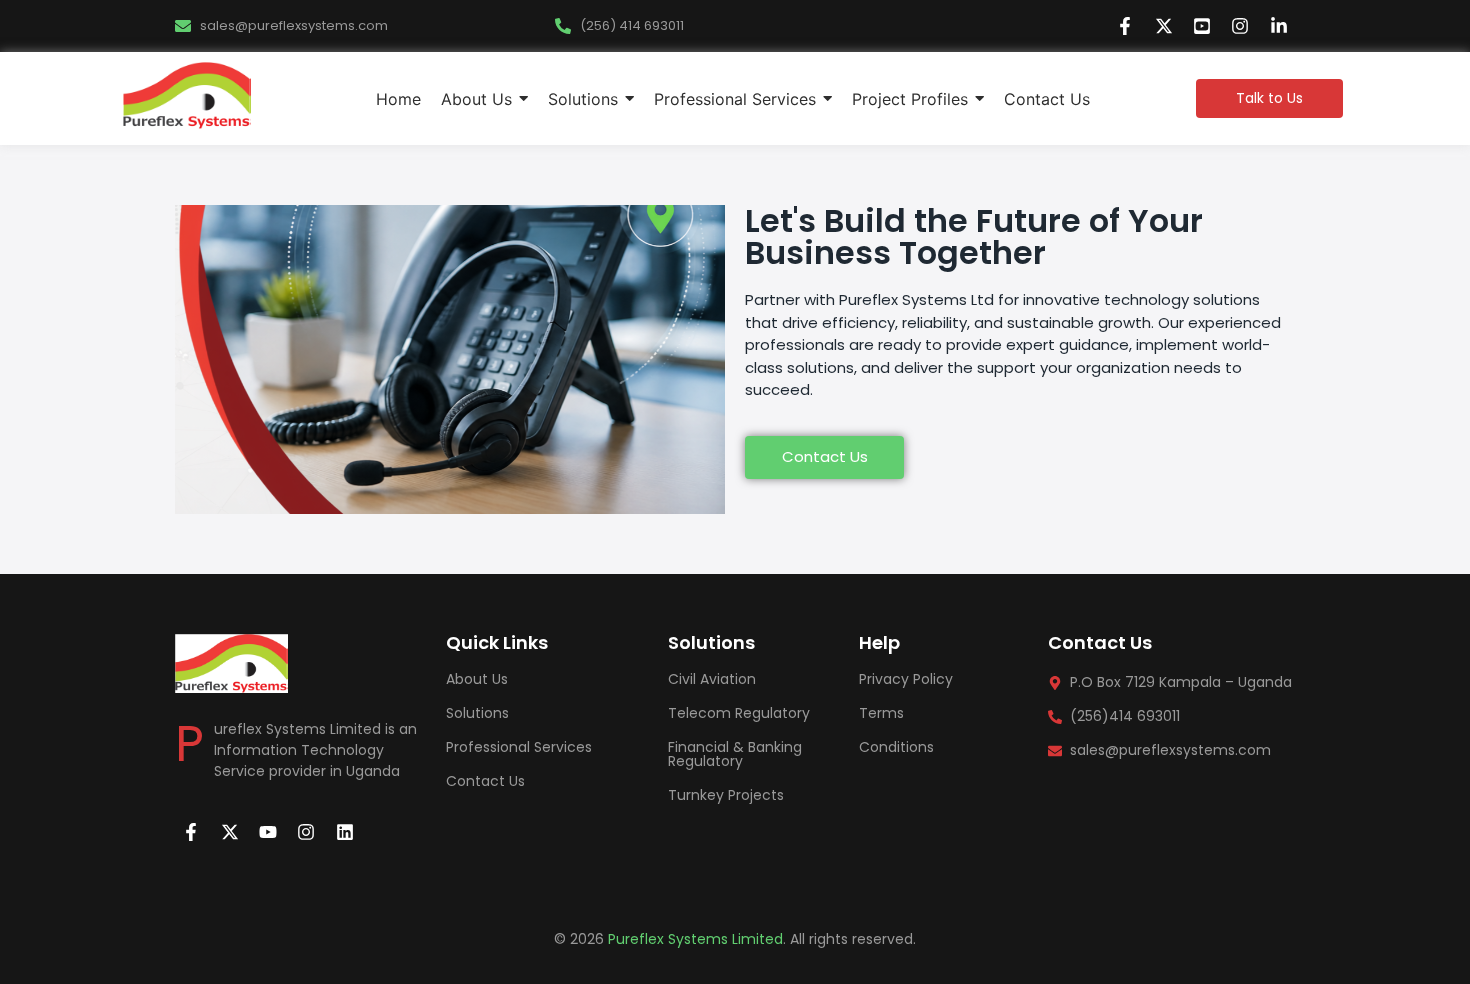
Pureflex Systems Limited (695, 939)
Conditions (896, 747)
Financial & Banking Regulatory (735, 754)
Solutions (477, 713)
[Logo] (187, 95)
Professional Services (519, 747)
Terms (881, 713)
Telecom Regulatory (739, 713)
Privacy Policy (906, 679)
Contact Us (485, 781)
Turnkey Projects (726, 795)
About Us (477, 679)
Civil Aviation (712, 679)
